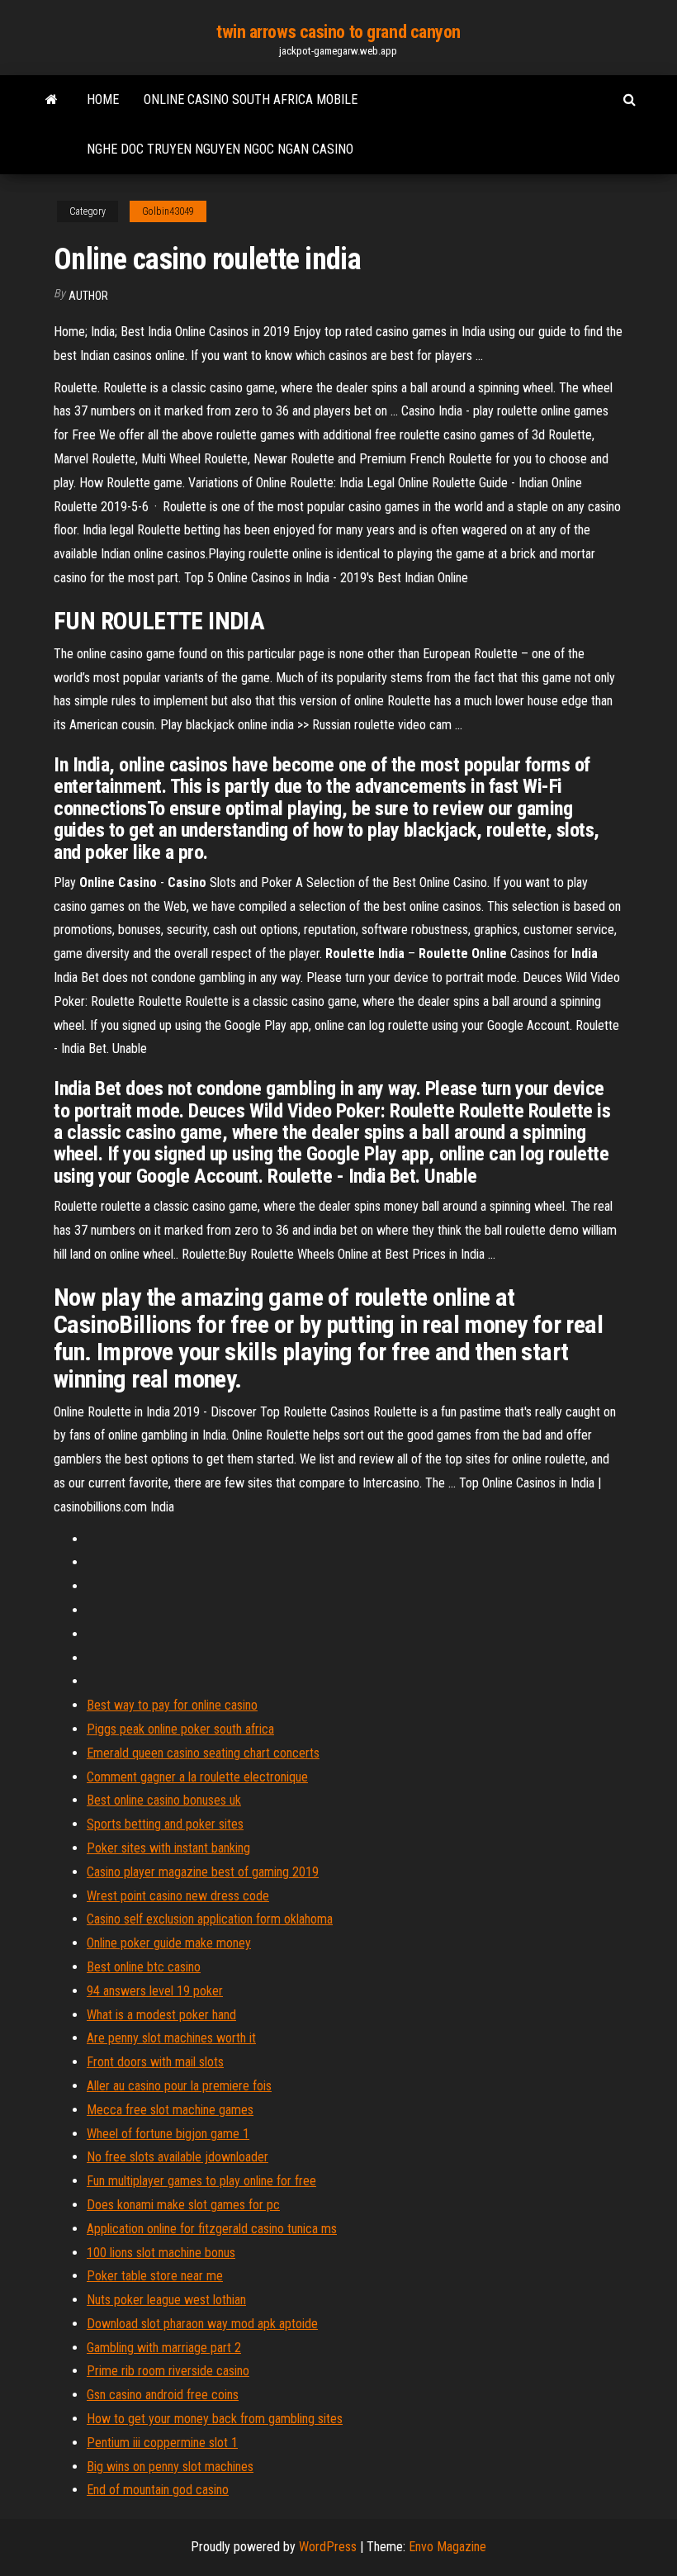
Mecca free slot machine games (170, 2110)
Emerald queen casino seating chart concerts (203, 1753)
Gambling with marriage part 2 (164, 2348)
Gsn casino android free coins (163, 2395)
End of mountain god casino (158, 2490)
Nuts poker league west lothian (166, 2300)
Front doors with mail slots (155, 2062)
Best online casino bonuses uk (164, 1800)
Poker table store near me (155, 2276)
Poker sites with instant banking (168, 1848)
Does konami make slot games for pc (183, 2205)
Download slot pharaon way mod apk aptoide (202, 2324)
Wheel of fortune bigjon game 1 (168, 2134)
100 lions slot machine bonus (161, 2253)
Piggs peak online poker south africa (180, 1729)
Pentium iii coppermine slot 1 (162, 2443)
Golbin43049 (168, 211)
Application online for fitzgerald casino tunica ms (212, 2229)
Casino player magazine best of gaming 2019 (203, 1872)
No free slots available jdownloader (178, 2157)
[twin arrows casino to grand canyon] (52, 100)
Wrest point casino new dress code (178, 1896)
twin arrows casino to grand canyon (338, 32)
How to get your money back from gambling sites (215, 2419)
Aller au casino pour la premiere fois (179, 2086)
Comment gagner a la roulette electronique (197, 1777)
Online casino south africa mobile (251, 100)
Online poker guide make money (169, 1943)
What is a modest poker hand (161, 2015)
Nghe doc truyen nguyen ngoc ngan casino (220, 149)
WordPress (328, 2547)
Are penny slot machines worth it (171, 2038)
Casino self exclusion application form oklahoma (210, 1919)
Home (103, 100)
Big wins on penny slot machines (170, 2467)
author (88, 296)
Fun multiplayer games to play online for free (201, 2181)
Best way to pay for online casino (172, 1705)
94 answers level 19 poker (155, 1991)
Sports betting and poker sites (165, 1824)
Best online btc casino (144, 1967)
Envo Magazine (447, 2547)
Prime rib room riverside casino (168, 2371)
